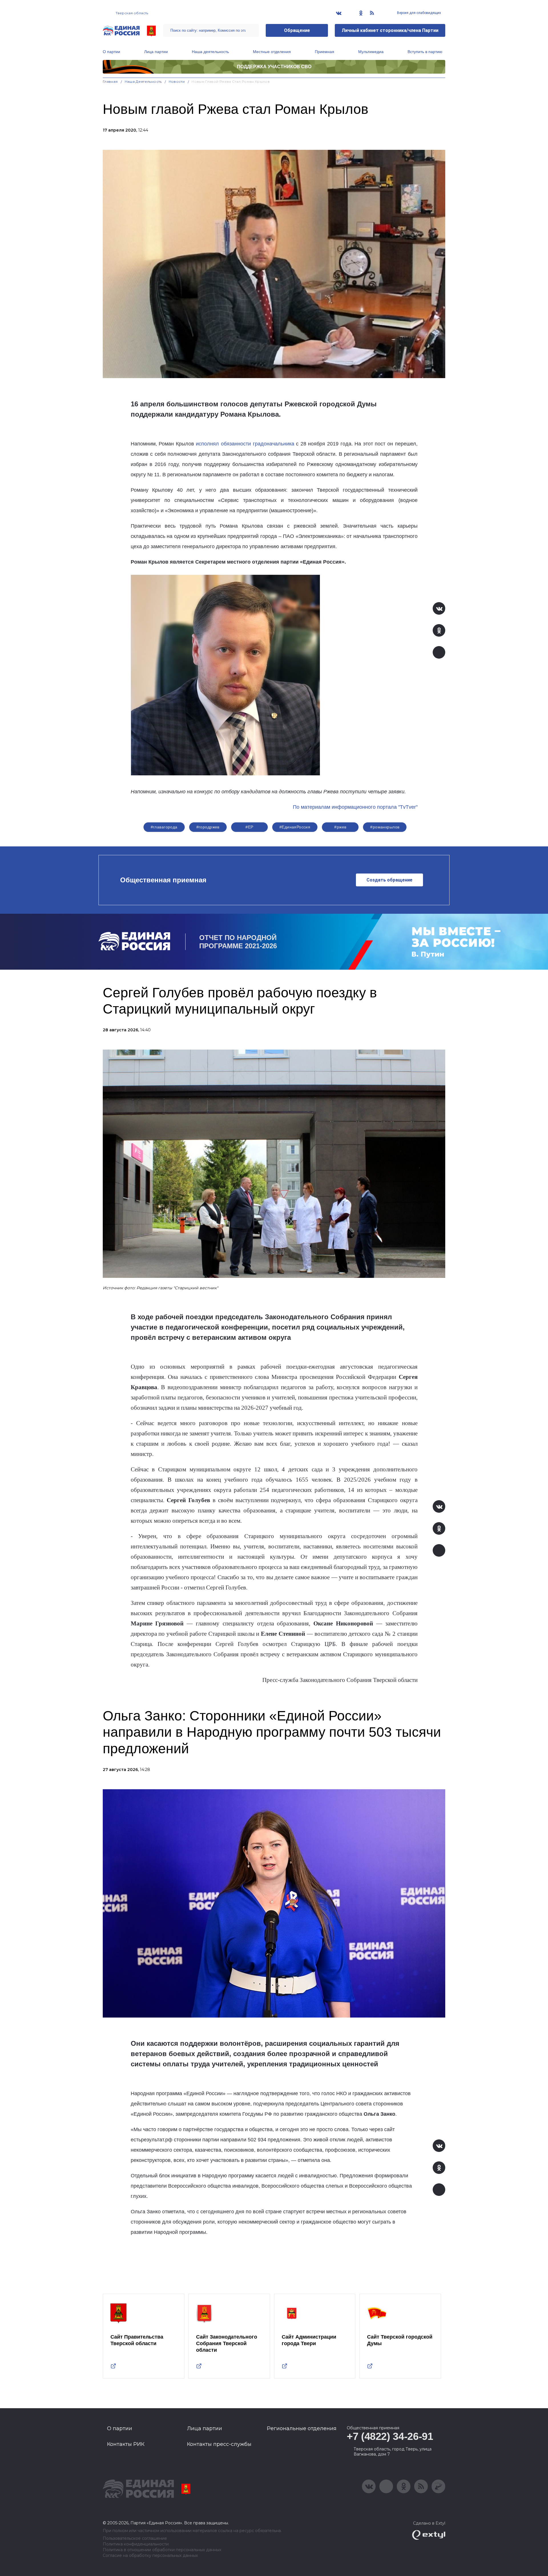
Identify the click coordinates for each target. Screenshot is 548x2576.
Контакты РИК (126, 2444)
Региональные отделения (302, 2428)
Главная (110, 81)
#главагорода (164, 827)
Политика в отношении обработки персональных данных (162, 2550)
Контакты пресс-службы (219, 2444)
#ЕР (249, 827)
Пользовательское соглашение (135, 2538)
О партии (111, 52)
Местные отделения (272, 52)
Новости (177, 81)
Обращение (297, 30)
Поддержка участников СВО (274, 67)
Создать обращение (389, 880)
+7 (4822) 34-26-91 (390, 2436)
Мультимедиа (371, 52)
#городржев (208, 827)
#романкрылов (385, 827)
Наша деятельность (210, 52)
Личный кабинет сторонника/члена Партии (390, 30)
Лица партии (156, 52)
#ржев (340, 827)
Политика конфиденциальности (136, 2544)
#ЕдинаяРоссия (295, 827)
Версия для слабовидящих (419, 13)
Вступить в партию (425, 52)
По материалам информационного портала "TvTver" (355, 807)
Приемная (325, 52)
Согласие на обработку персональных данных (150, 2556)
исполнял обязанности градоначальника (245, 444)
